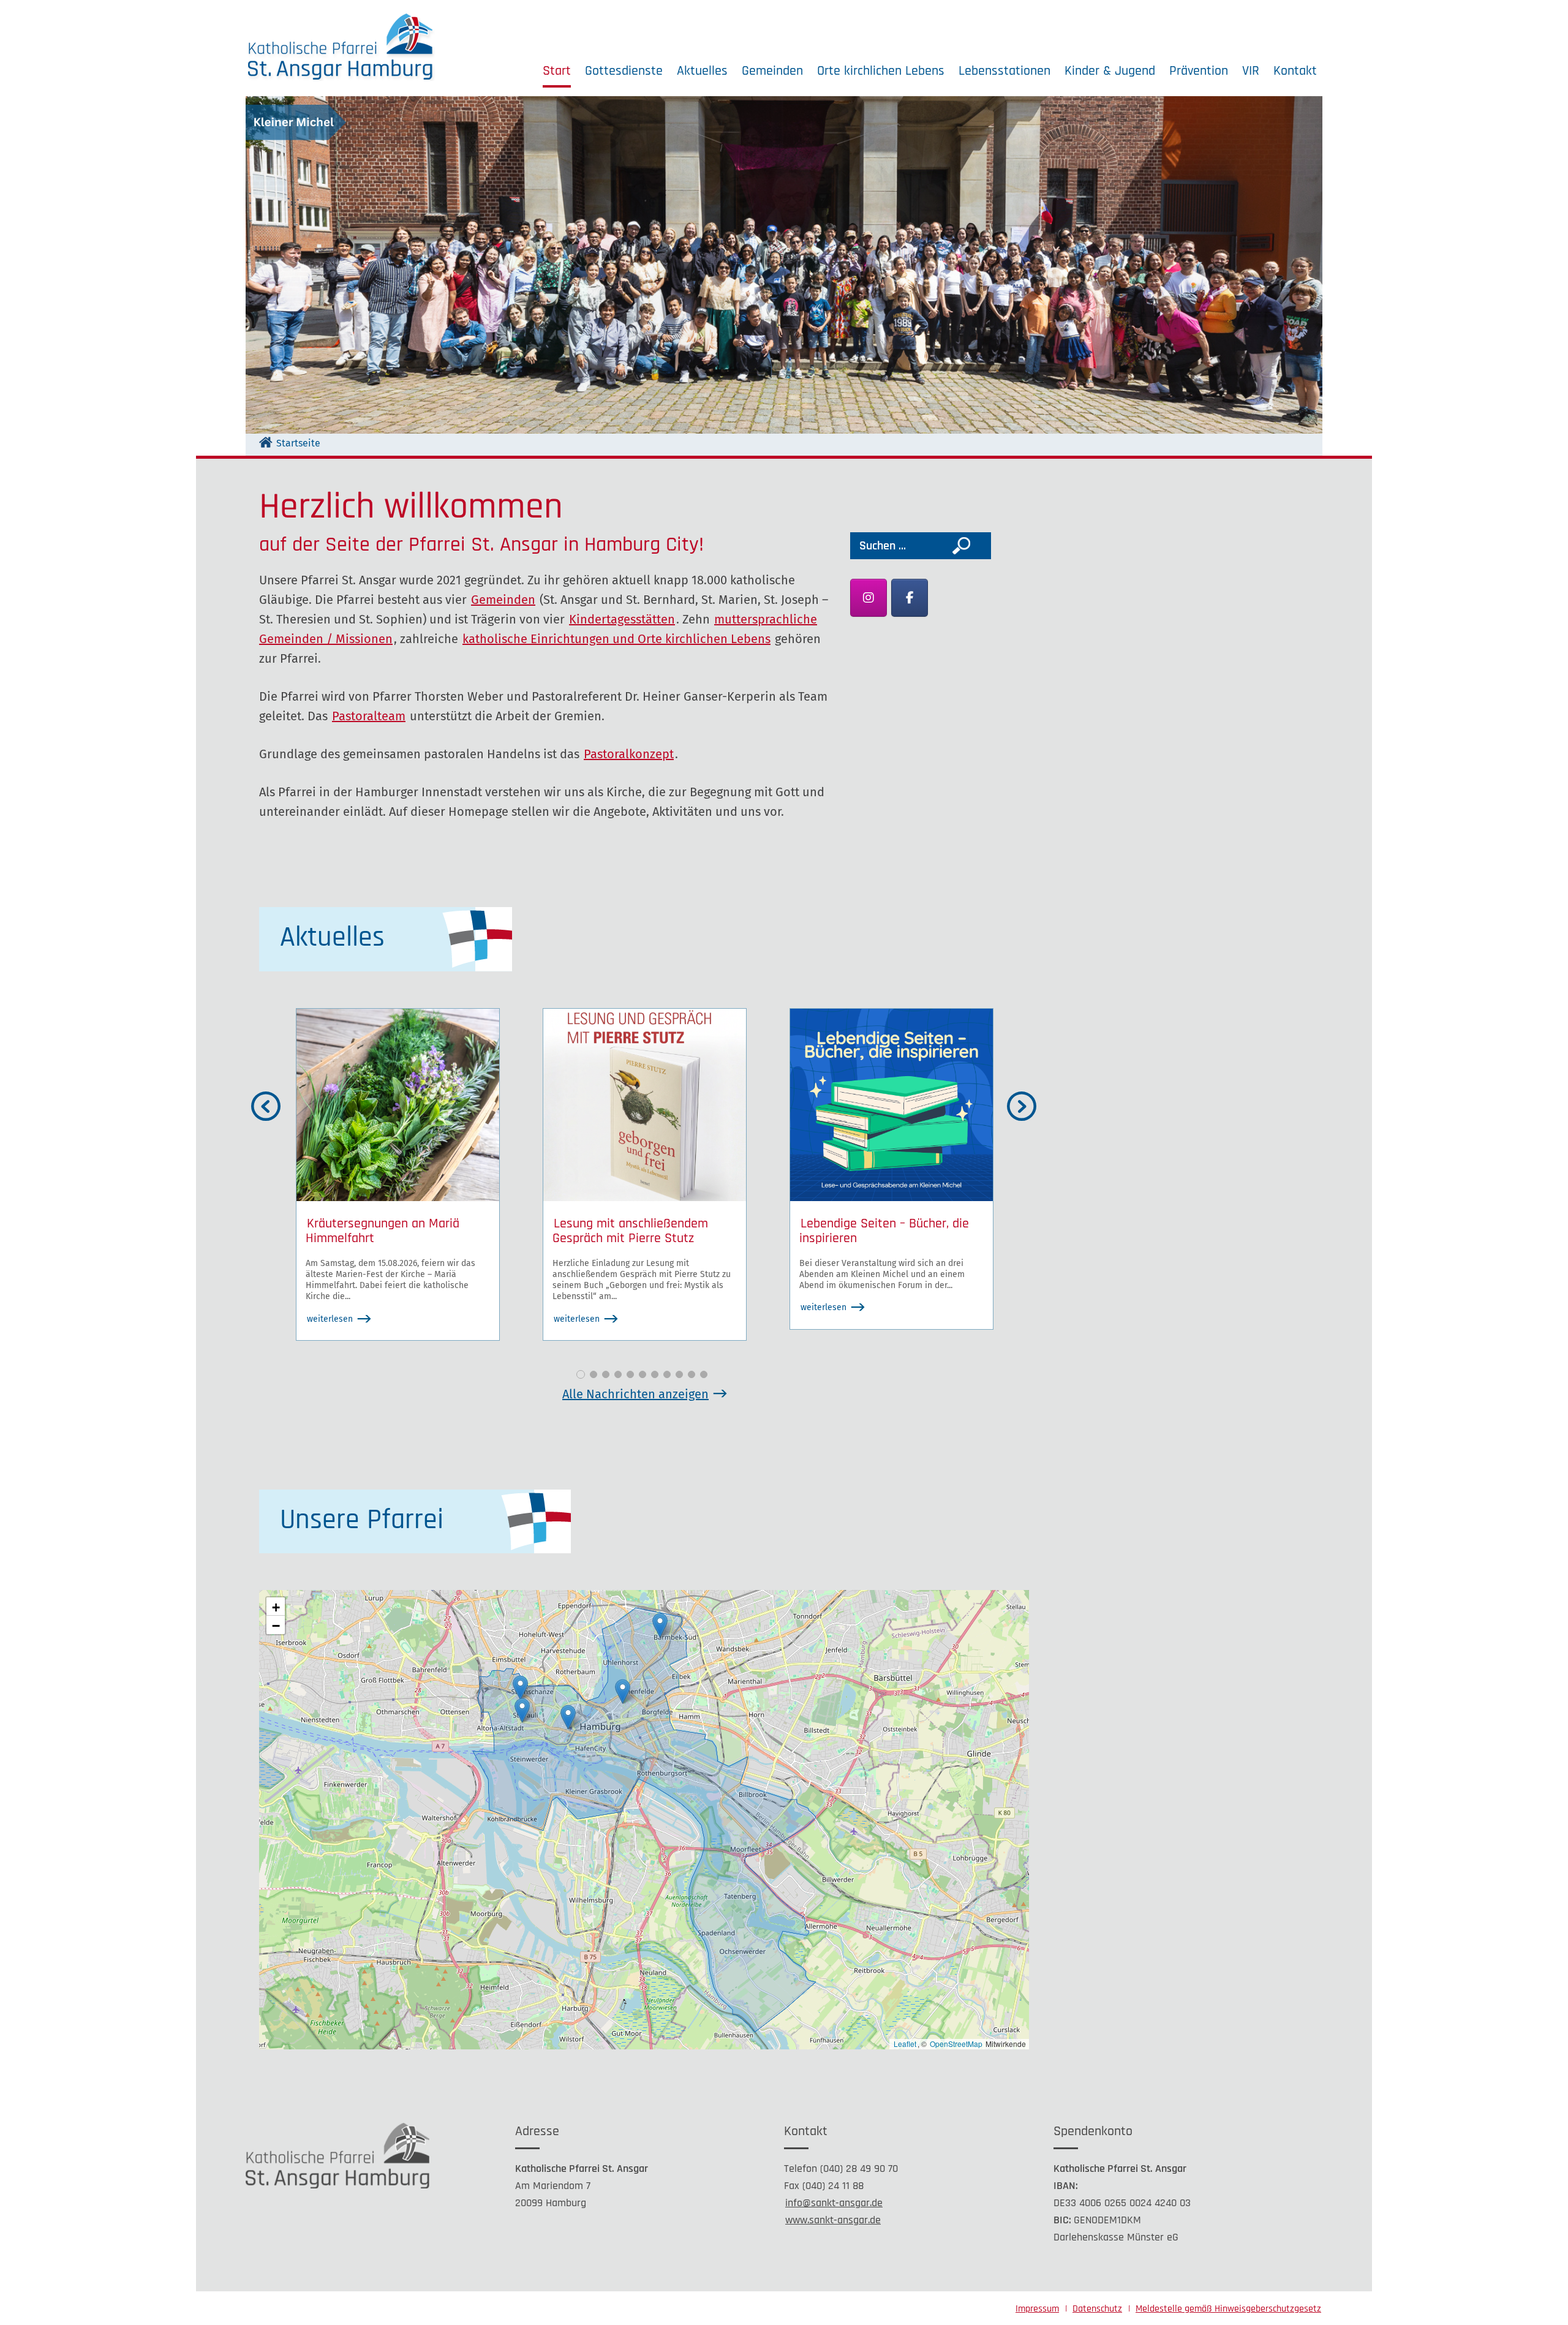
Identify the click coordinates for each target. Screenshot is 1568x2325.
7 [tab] (655, 1374)
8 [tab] (667, 1374)
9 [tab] (679, 1374)
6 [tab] (643, 1374)
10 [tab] (692, 1374)
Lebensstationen (1005, 71)
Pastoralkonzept (629, 754)
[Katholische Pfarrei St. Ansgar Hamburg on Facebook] (910, 598)
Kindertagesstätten (622, 619)
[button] (623, 1691)
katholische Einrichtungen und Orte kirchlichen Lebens (616, 639)
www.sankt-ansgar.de (833, 2220)
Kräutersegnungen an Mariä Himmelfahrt (383, 1231)
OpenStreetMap (956, 2044)
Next (1038, 1107)
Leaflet (905, 2044)
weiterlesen (330, 1319)
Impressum (1037, 2309)
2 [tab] (594, 1374)
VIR (1251, 71)
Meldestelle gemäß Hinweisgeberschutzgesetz (1228, 2309)
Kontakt (1295, 71)
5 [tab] (630, 1374)
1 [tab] (581, 1374)
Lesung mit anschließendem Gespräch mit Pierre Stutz (630, 1231)
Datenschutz (1097, 2309)
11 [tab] (704, 1374)
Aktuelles (702, 71)
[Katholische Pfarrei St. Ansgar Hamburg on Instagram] (869, 598)
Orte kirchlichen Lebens (881, 71)
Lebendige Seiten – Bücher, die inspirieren (884, 1231)
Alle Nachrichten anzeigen (635, 1394)
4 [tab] (618, 1374)
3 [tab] (606, 1374)
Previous (282, 1107)
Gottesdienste (624, 71)
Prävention (1199, 71)
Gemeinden (772, 71)
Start (557, 71)
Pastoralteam (369, 716)
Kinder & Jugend (1110, 71)
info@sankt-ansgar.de (834, 2203)
